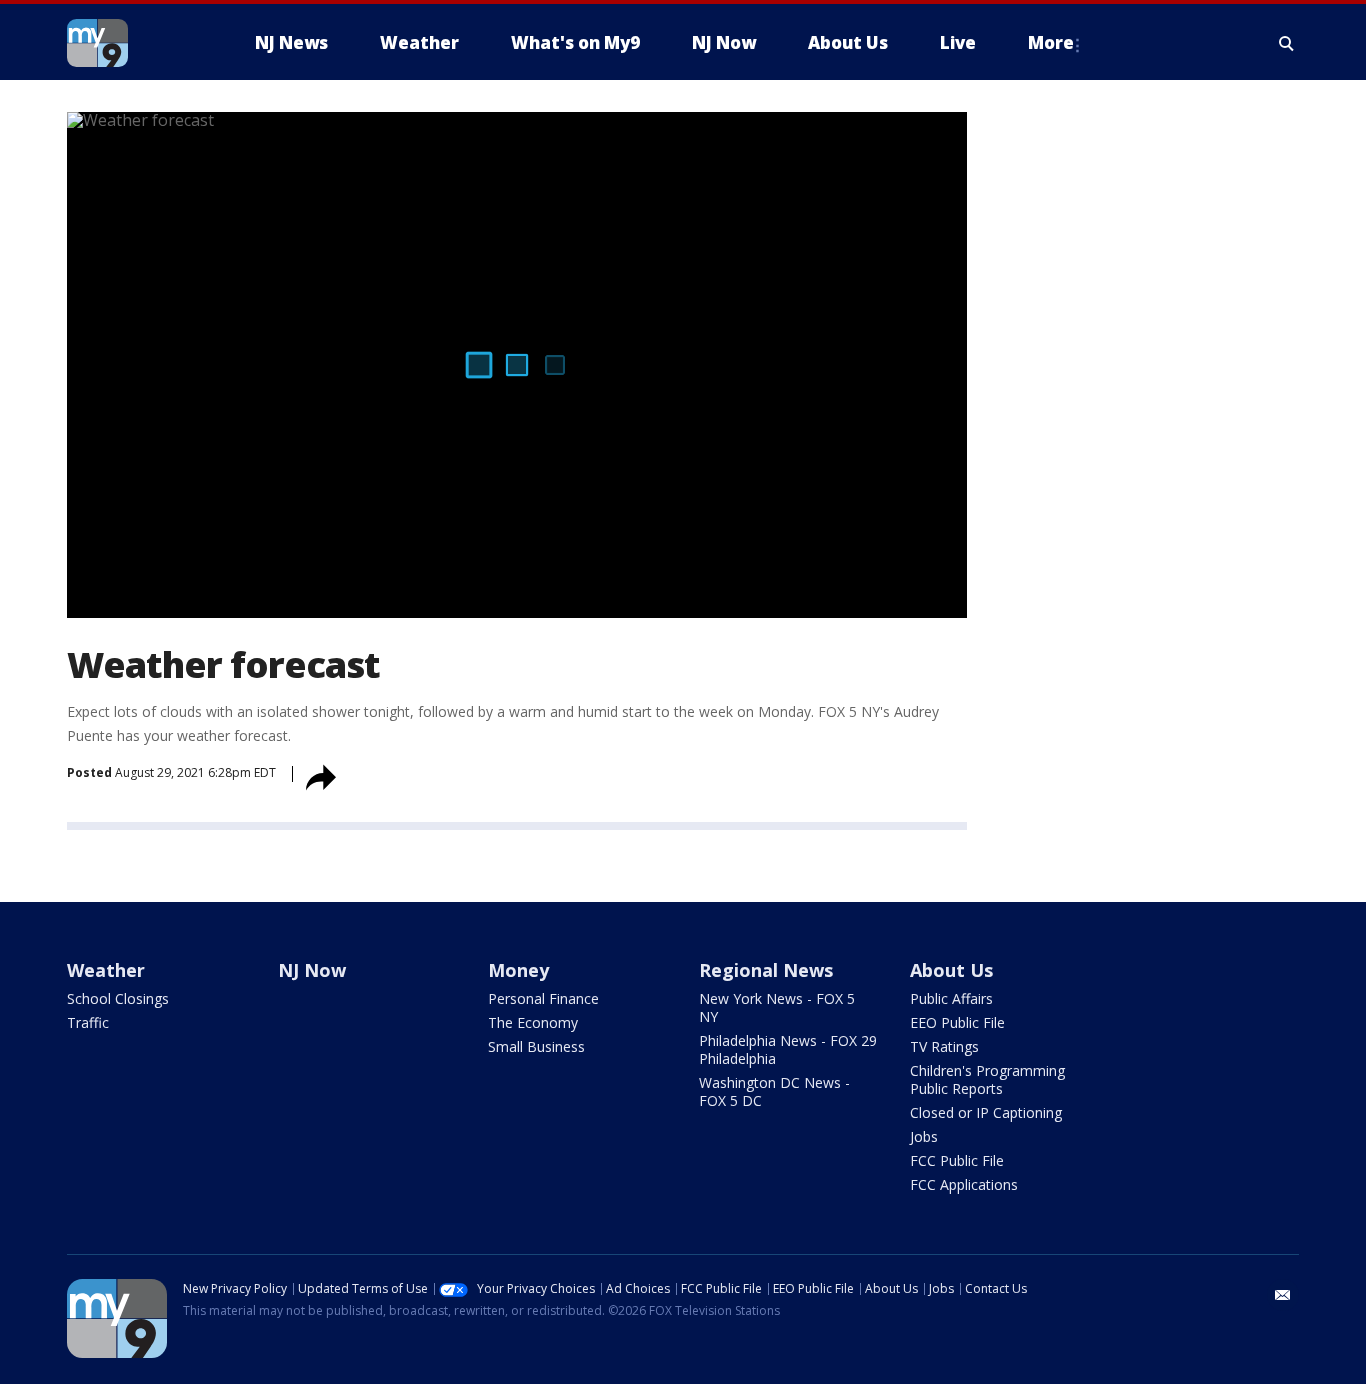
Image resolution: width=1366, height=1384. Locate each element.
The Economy (533, 1022)
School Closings (118, 998)
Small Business (536, 1046)
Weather (106, 970)
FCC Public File (957, 1160)
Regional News (766, 970)
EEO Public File (957, 1022)
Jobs (924, 1136)
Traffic (88, 1022)
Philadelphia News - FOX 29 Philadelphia (788, 1049)
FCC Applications (964, 1184)
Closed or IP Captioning (986, 1112)
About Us (951, 970)
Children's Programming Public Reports (987, 1079)
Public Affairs (951, 998)
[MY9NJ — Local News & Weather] (133, 43)
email (1283, 1295)
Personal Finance (543, 998)
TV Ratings (944, 1046)
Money (518, 970)
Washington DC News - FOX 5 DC (774, 1091)
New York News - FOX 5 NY (777, 1007)
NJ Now (312, 970)
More (1051, 42)
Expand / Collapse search (1287, 43)
